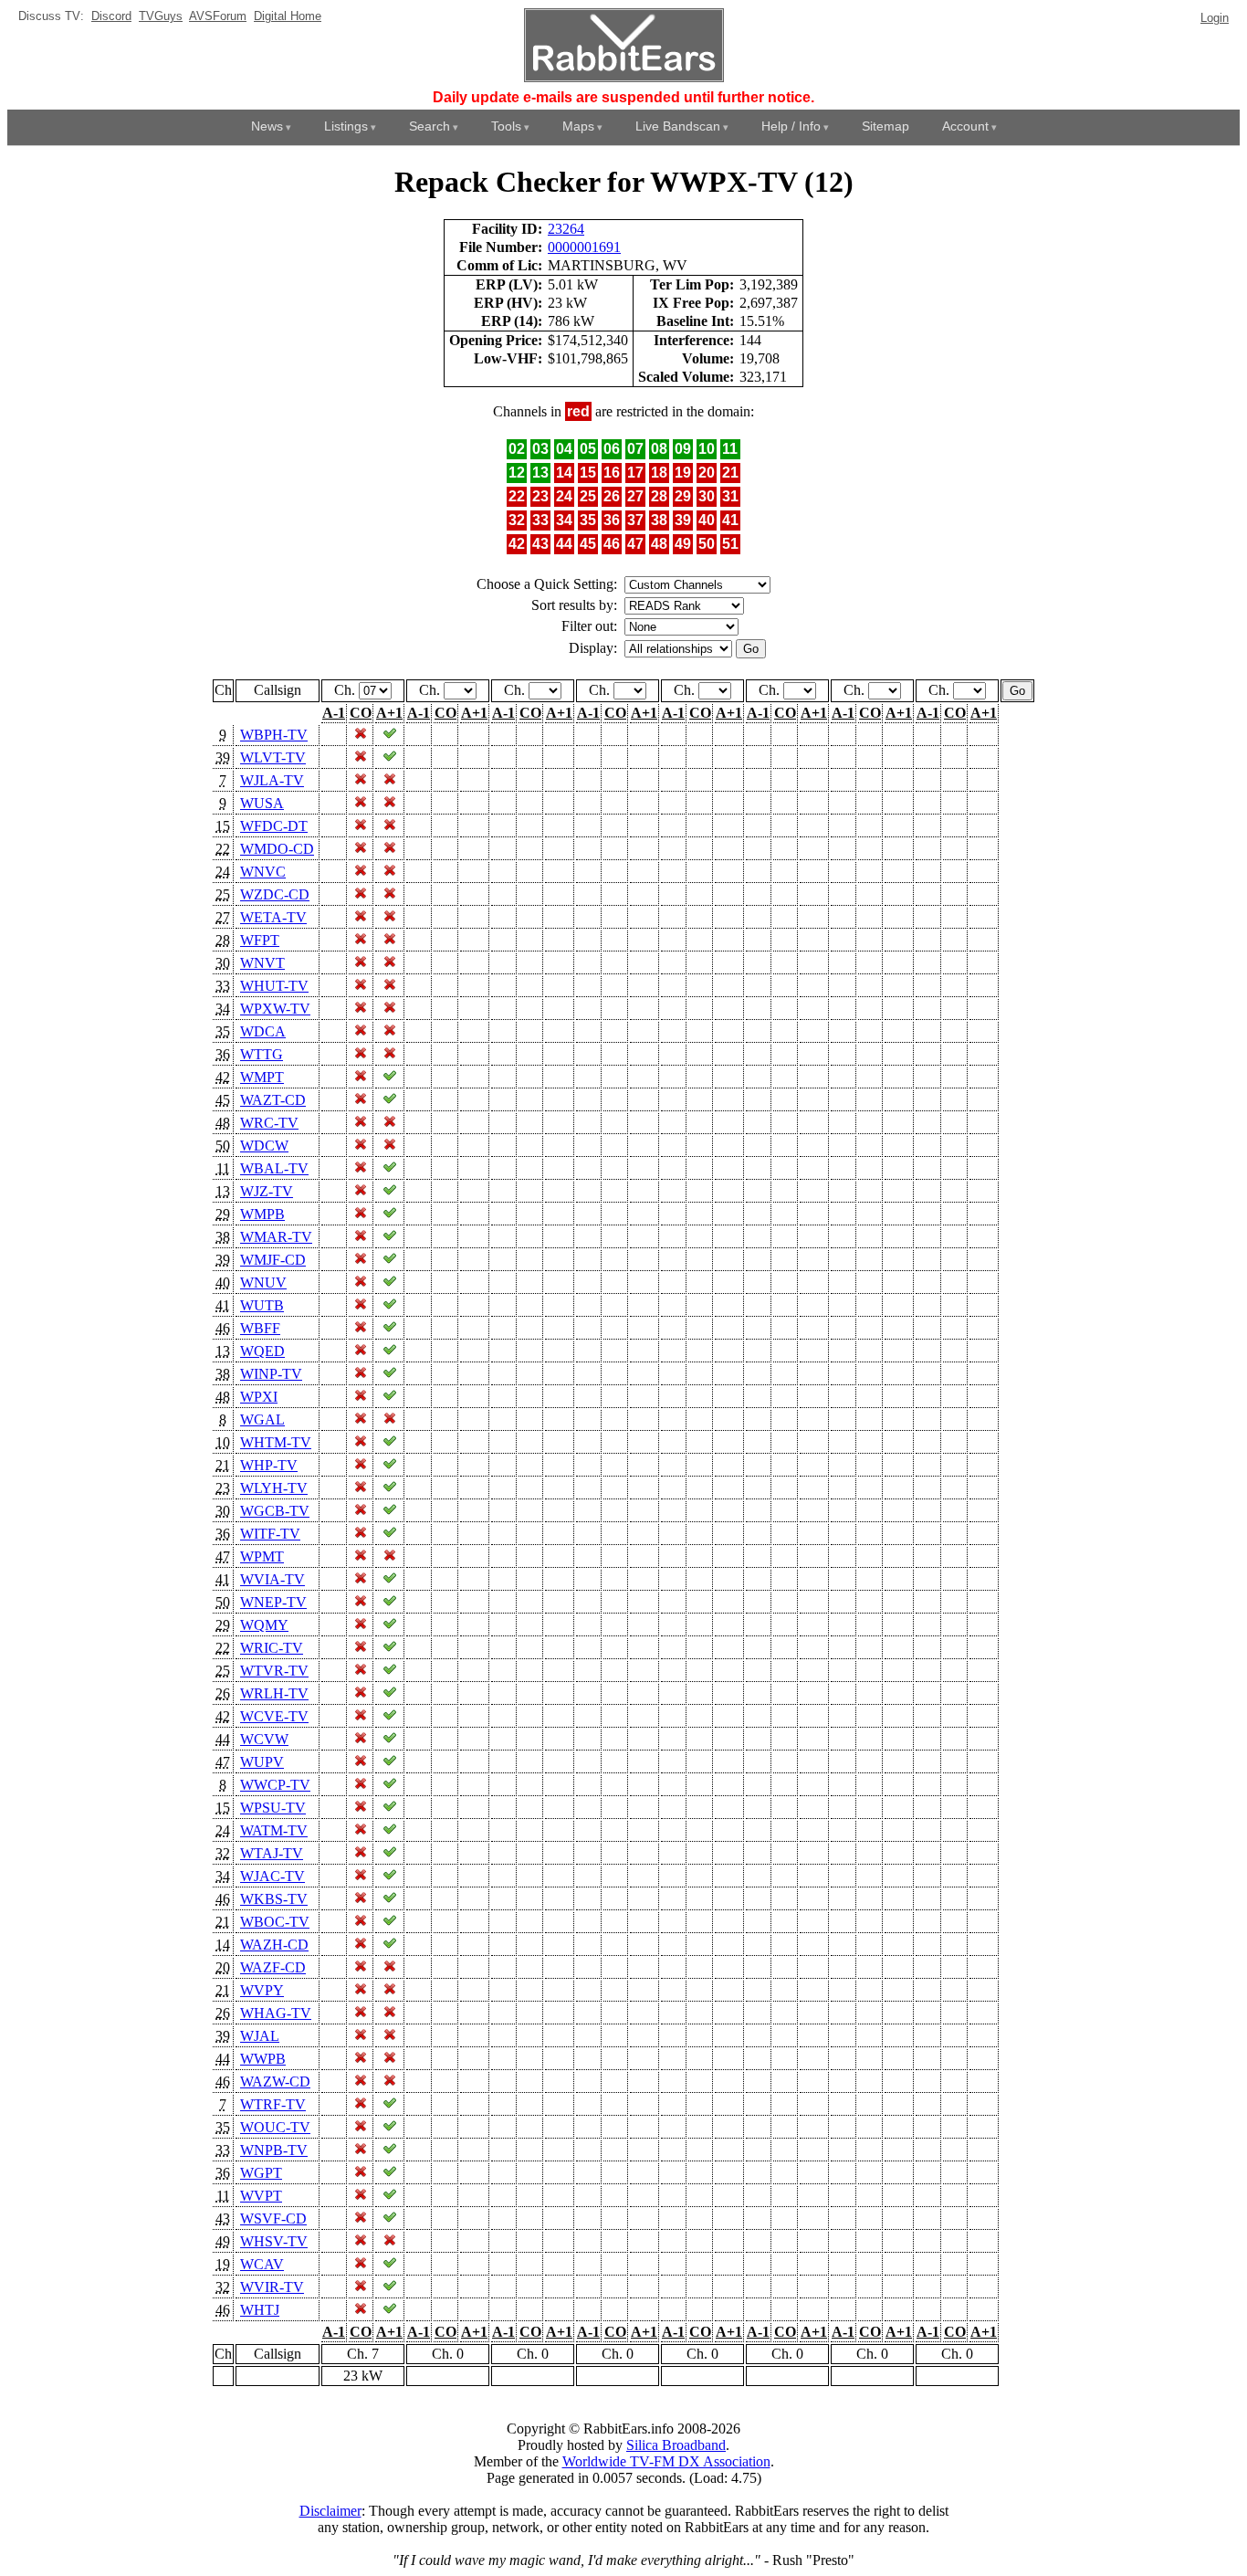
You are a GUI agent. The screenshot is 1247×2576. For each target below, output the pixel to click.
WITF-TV (270, 1534)
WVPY (262, 1990)
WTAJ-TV (272, 1853)
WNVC (263, 872)
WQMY (264, 1625)
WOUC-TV (275, 2127)
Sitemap (885, 126)
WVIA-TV (272, 1579)
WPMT (262, 1556)
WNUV (263, 1283)
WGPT (261, 2173)
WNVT (262, 963)
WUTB (262, 1305)
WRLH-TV (274, 1693)
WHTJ (260, 2310)
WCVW (264, 1739)
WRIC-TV (272, 1648)
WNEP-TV (273, 1602)
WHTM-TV (276, 1442)
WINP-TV (271, 1374)
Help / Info (791, 126)
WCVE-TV (274, 1716)
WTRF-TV (273, 2104)
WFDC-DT (274, 826)
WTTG (262, 1054)
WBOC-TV (275, 1922)
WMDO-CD (277, 849)
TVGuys (161, 16)
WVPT (261, 2196)
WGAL (262, 1419)
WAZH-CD (274, 1945)
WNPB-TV (274, 2150)
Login (1215, 18)
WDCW (264, 1146)
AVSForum (218, 16)
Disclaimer (330, 2511)
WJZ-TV (267, 1191)
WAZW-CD (275, 2082)
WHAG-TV (276, 2013)
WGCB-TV (275, 1511)
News (267, 126)
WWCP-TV (275, 1785)
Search (430, 126)
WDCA (263, 1031)
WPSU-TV (273, 1808)
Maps (578, 126)
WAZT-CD (273, 1100)
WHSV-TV (274, 2241)
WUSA (262, 803)
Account (965, 126)
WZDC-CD (275, 894)
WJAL (260, 2036)
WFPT (260, 940)
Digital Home (288, 16)
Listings (346, 126)
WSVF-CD (273, 2219)
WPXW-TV (275, 1009)
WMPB (262, 1214)
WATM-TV (274, 1830)
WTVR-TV (274, 1671)
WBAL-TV (274, 1168)
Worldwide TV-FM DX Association (666, 2461)
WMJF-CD (273, 1260)
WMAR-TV (276, 1237)
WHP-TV (269, 1465)
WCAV (262, 2264)
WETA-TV (273, 917)
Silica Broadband (676, 2445)
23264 (566, 229)
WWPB (263, 2059)
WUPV (262, 1762)
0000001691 (584, 247)
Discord (111, 16)
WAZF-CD (273, 1967)
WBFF (260, 1328)
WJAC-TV (272, 1876)
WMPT (262, 1077)
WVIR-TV (272, 2287)
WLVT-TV (273, 757)
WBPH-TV (274, 735)
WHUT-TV (274, 986)
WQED (262, 1351)
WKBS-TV (274, 1899)
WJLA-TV (272, 780)
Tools (506, 126)
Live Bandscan (678, 126)
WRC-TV (269, 1123)
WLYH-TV (274, 1488)
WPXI (259, 1397)
